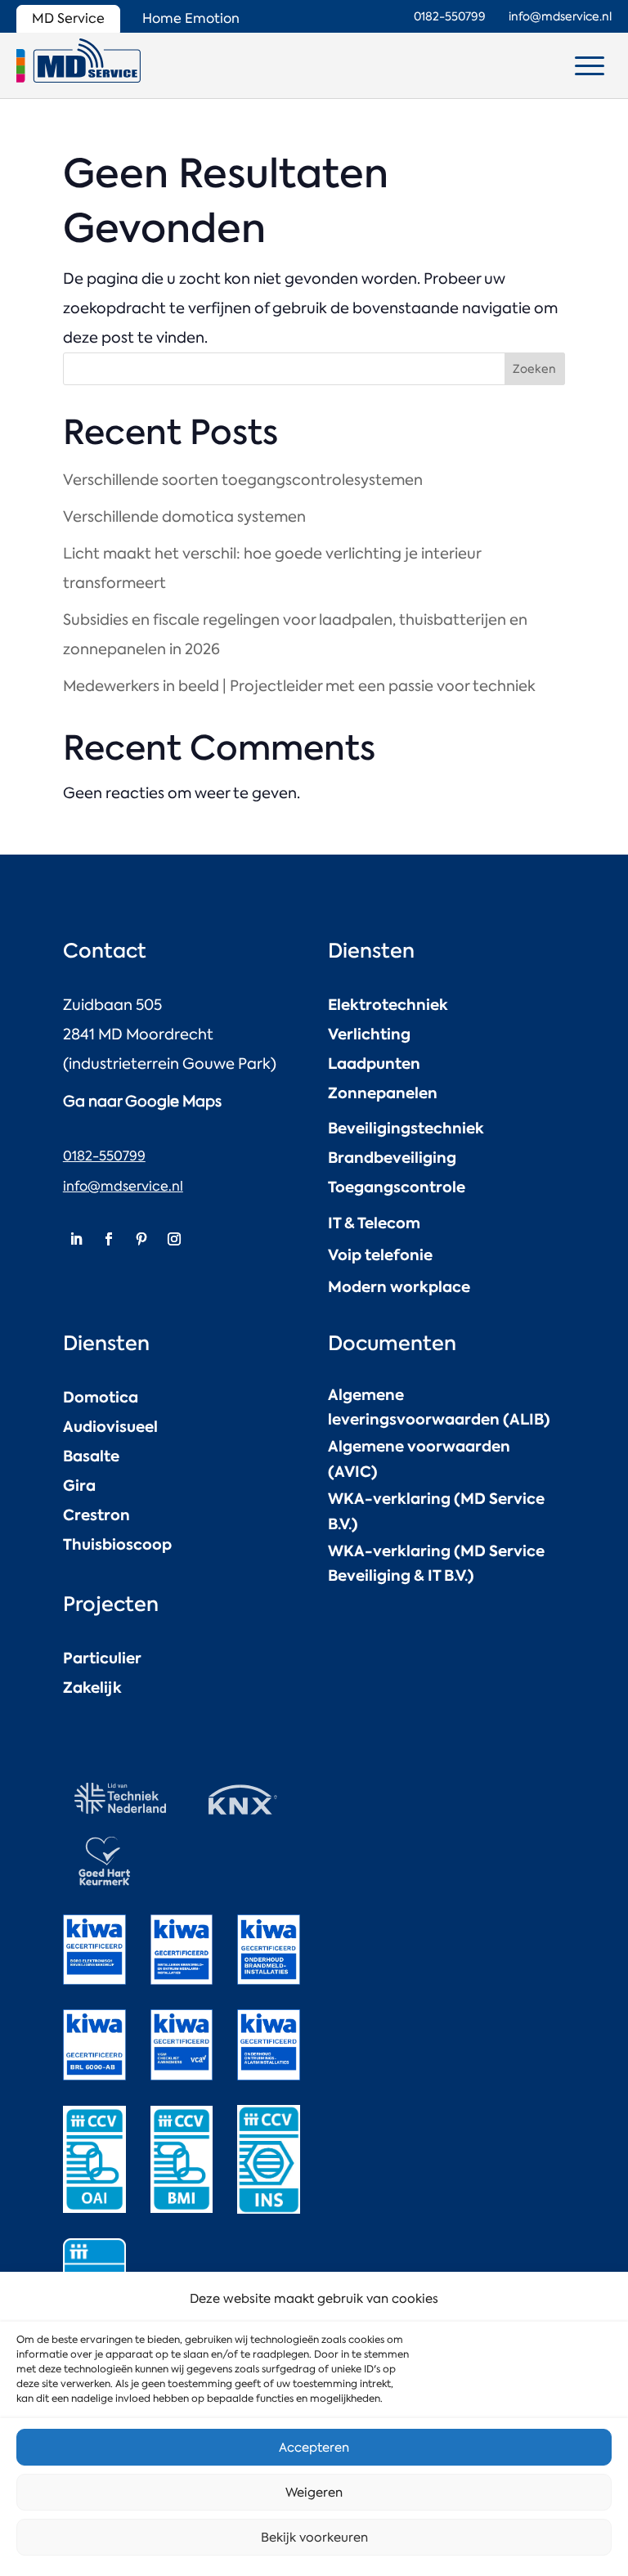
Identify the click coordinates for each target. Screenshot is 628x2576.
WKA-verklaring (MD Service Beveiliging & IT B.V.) (436, 1564)
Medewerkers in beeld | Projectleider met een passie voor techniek (299, 686)
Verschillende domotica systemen (184, 517)
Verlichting (369, 1034)
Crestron (96, 1515)
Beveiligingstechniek (406, 1128)
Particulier (102, 1658)
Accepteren (314, 2448)
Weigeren (314, 2493)
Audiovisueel (110, 1427)
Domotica (101, 1397)
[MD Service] (78, 61)
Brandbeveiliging (392, 1158)
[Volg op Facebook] (109, 1239)
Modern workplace (399, 1287)
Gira (79, 1485)
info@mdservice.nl (123, 1186)
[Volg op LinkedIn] (76, 1239)
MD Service (68, 18)
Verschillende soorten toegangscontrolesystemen (243, 480)
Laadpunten (374, 1064)
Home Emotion (191, 18)
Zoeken (534, 369)
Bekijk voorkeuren (314, 2538)
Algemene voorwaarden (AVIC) (419, 1459)
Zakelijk (92, 1687)
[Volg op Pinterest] (141, 1239)
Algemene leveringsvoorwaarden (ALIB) (439, 1407)
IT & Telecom (374, 1223)
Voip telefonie (380, 1255)
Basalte (91, 1456)
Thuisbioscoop (117, 1544)
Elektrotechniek (388, 1005)
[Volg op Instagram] (174, 1239)
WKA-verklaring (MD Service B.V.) (436, 1511)
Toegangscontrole (397, 1187)
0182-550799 (104, 1156)
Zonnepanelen (383, 1093)
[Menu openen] (590, 65)
